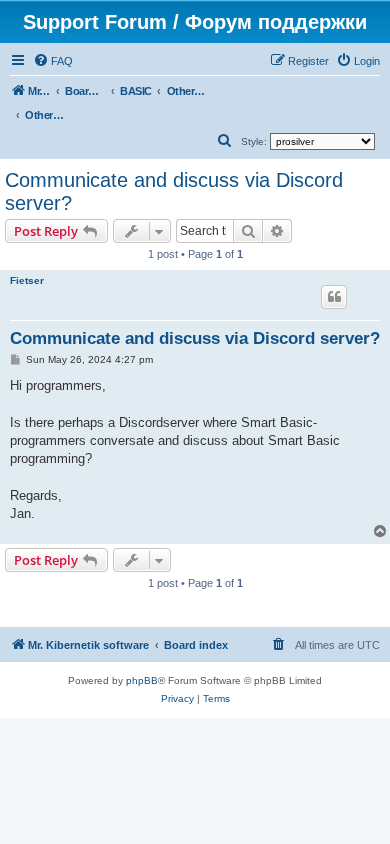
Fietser (27, 280)
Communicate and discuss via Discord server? (174, 191)
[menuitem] (53, 61)
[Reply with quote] (334, 297)
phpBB (142, 680)
